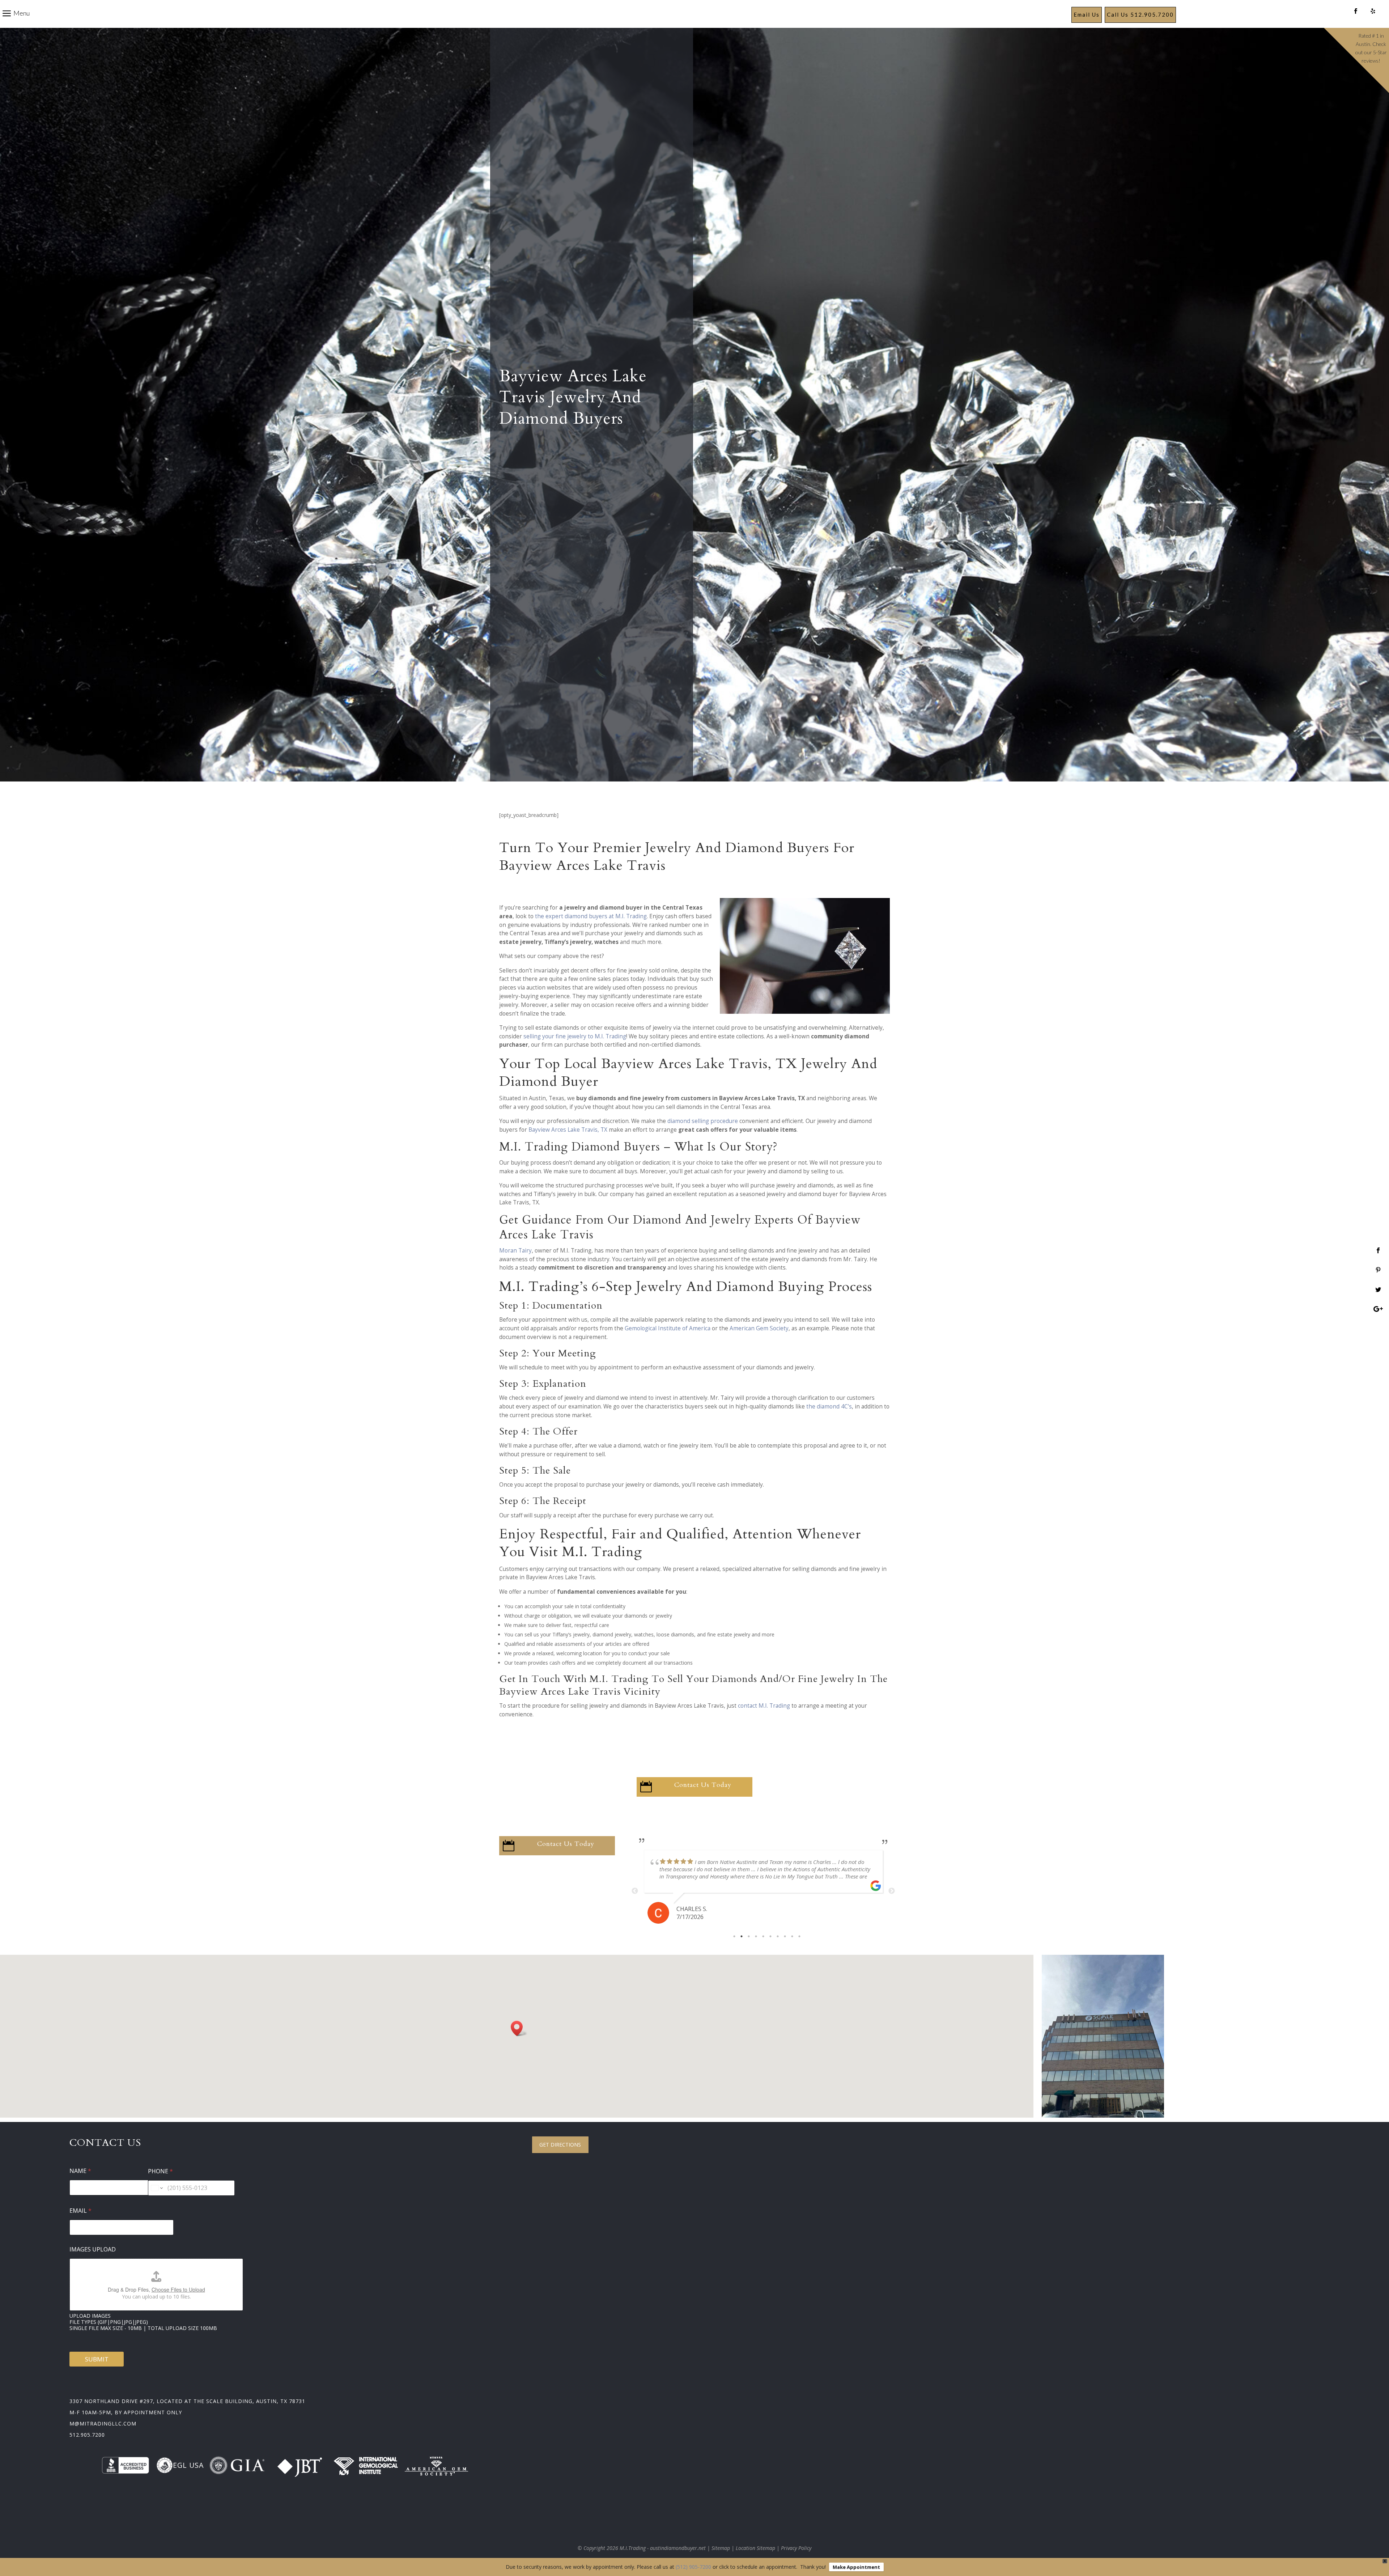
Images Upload (93, 2249)
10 (799, 1936)
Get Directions (560, 2145)
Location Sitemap (755, 2548)
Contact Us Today (703, 1785)
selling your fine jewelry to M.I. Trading (575, 1036)
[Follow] (1356, 11)
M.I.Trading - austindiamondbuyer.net (663, 2548)
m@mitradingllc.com (103, 2424)
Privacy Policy (796, 2548)
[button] (519, 2028)
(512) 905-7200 (693, 2567)
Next (892, 1891)
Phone (160, 2171)
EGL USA (188, 2465)
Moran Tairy (515, 1251)
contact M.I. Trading (764, 1706)
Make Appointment (856, 2567)
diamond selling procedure (703, 1121)
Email (80, 2211)
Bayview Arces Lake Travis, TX (568, 1130)
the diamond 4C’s (829, 1406)
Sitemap (721, 2548)
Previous (635, 1891)
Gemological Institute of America (668, 1328)
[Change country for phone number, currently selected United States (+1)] (156, 2188)
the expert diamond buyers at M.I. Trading (591, 916)
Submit (97, 2359)
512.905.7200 (87, 2435)
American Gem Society (759, 1328)
